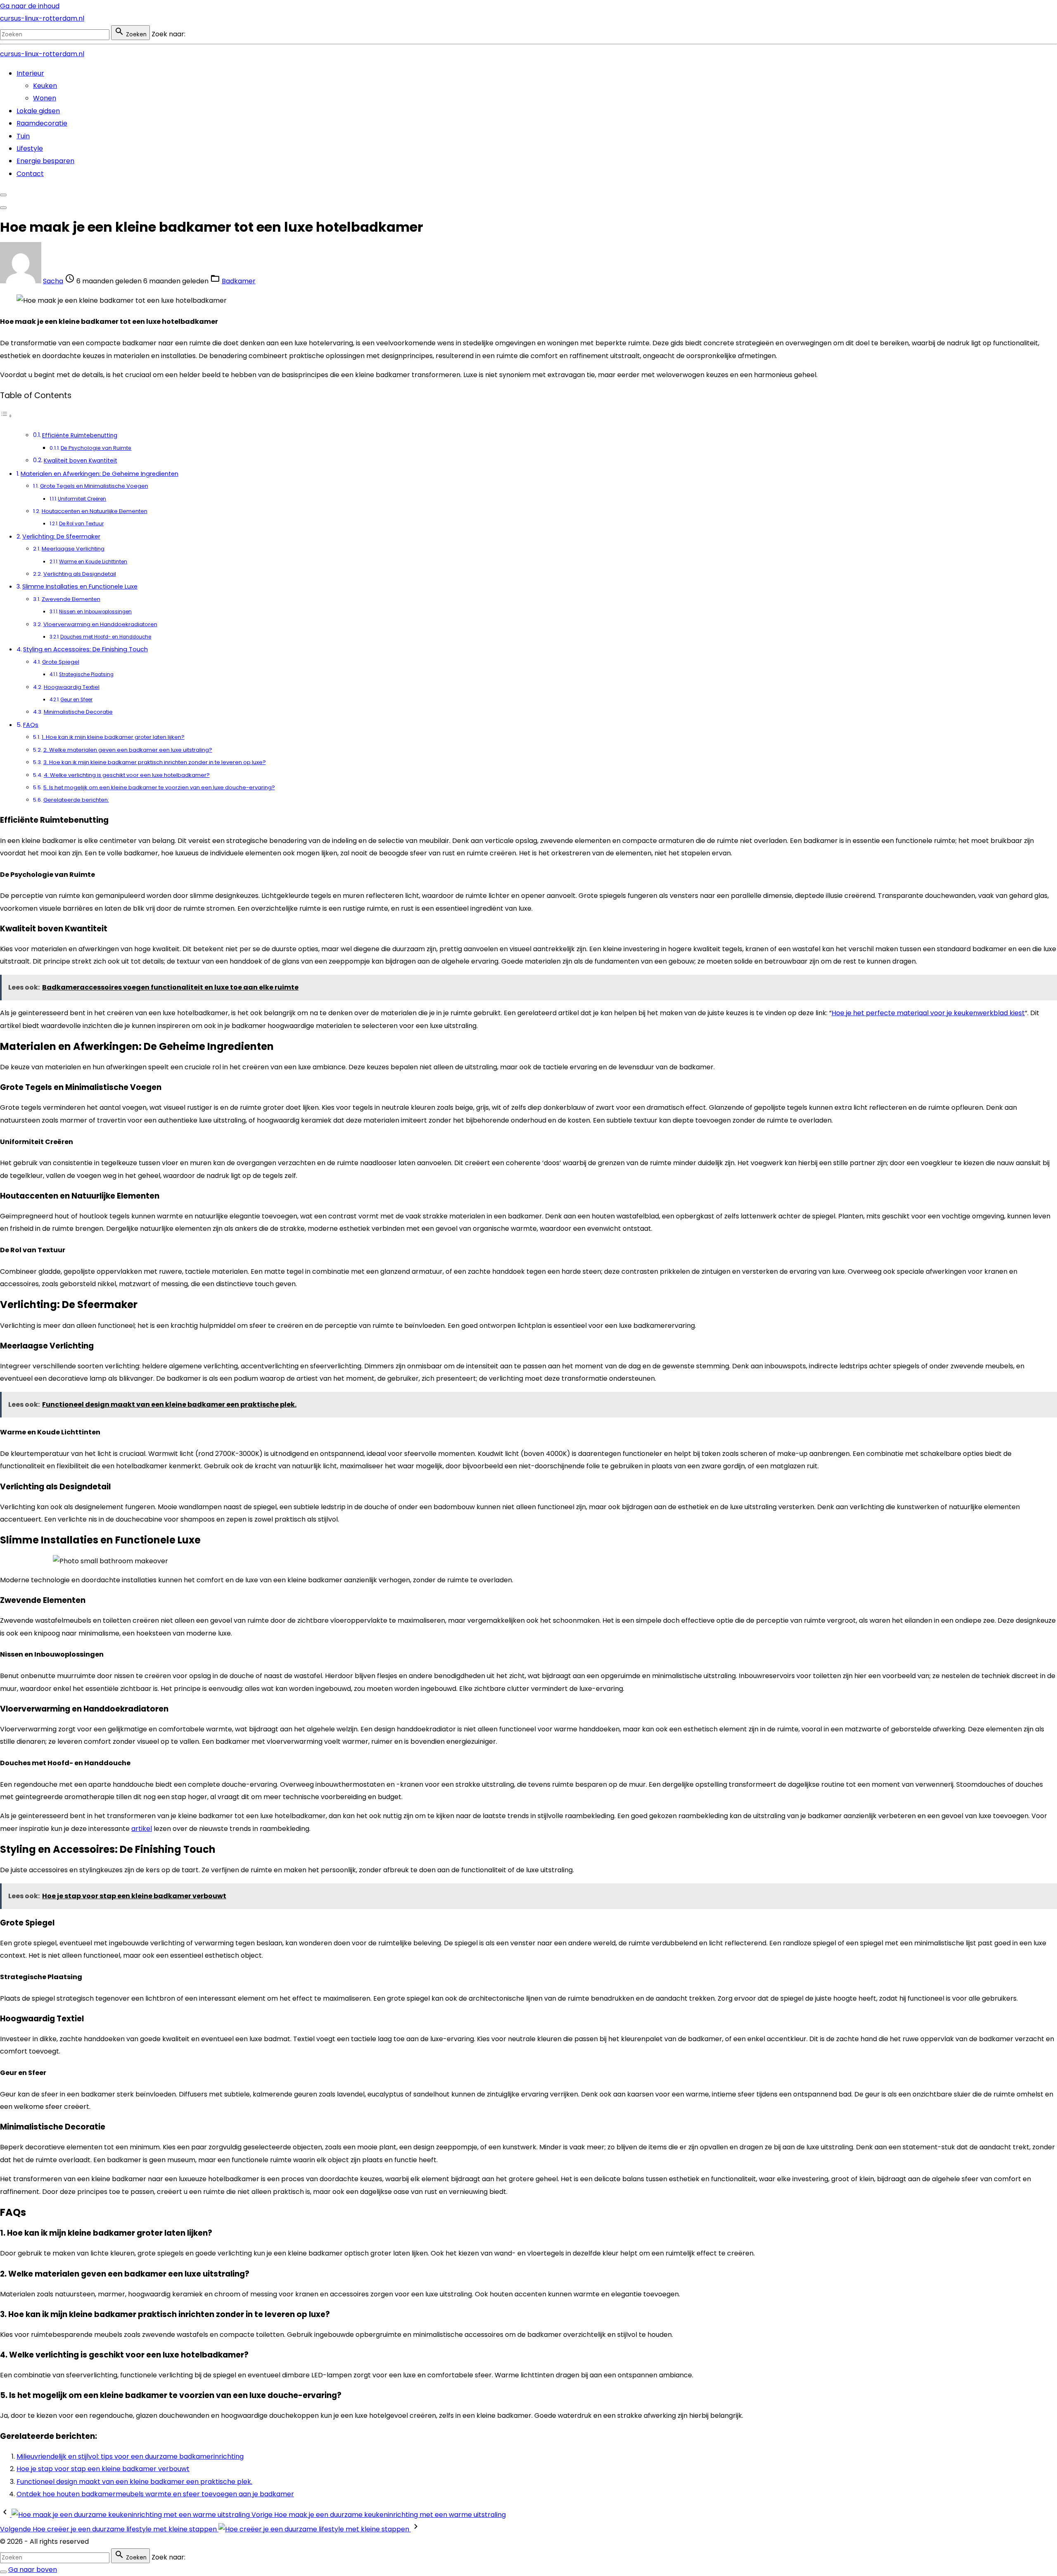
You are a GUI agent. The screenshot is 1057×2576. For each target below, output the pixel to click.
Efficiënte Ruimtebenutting (80, 436)
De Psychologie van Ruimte (96, 448)
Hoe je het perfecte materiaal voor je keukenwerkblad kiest (928, 1013)
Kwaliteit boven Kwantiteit (81, 461)
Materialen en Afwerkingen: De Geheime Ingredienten (100, 474)
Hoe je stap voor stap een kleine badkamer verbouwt (103, 2469)
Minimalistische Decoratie (78, 712)
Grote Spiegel (61, 662)
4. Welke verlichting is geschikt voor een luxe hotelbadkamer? (127, 775)
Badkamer (239, 281)
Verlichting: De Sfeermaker (61, 537)
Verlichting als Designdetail (80, 574)
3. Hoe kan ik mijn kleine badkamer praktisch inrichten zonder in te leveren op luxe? (155, 762)
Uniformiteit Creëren (82, 499)
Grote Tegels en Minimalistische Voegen (94, 486)
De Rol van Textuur (81, 524)
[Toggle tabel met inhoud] (6, 416)
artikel (142, 1829)
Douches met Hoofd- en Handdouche (106, 637)
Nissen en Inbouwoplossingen (95, 612)
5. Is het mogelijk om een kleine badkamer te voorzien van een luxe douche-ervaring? (159, 787)
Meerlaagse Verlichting (73, 549)
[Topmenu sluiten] (3, 195)
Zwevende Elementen (71, 599)
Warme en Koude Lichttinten (93, 562)
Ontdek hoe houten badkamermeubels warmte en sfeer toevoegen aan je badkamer (155, 2494)
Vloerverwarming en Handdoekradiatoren (100, 624)
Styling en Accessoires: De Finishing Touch (85, 649)
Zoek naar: (168, 34)
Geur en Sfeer (76, 700)
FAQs (31, 725)
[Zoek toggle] (3, 2572)
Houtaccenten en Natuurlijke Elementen (95, 511)
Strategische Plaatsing (86, 674)
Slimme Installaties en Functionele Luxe (80, 586)
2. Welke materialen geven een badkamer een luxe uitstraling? (128, 750)
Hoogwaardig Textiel (72, 687)
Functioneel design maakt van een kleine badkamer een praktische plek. (134, 2482)
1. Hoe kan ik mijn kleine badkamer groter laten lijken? (113, 737)
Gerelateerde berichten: (76, 800)
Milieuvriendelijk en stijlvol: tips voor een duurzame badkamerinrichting (130, 2456)
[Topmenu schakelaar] (3, 208)
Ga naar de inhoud (30, 6)
